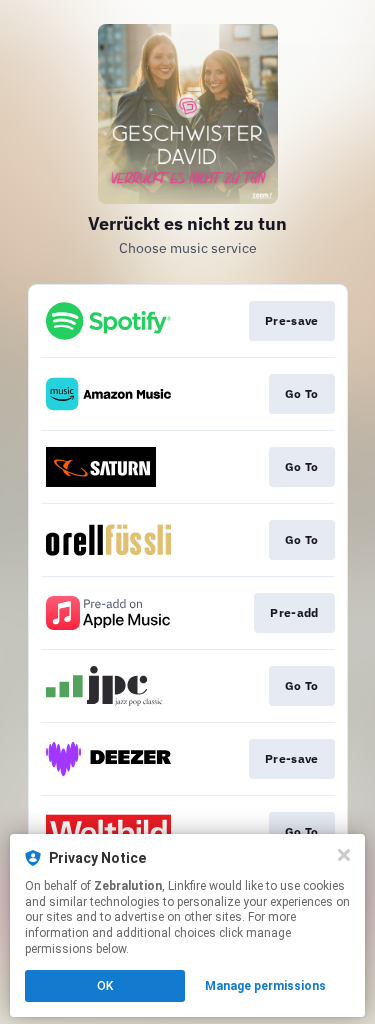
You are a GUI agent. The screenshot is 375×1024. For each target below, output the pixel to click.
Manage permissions (265, 986)
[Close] (344, 855)
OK (105, 986)
